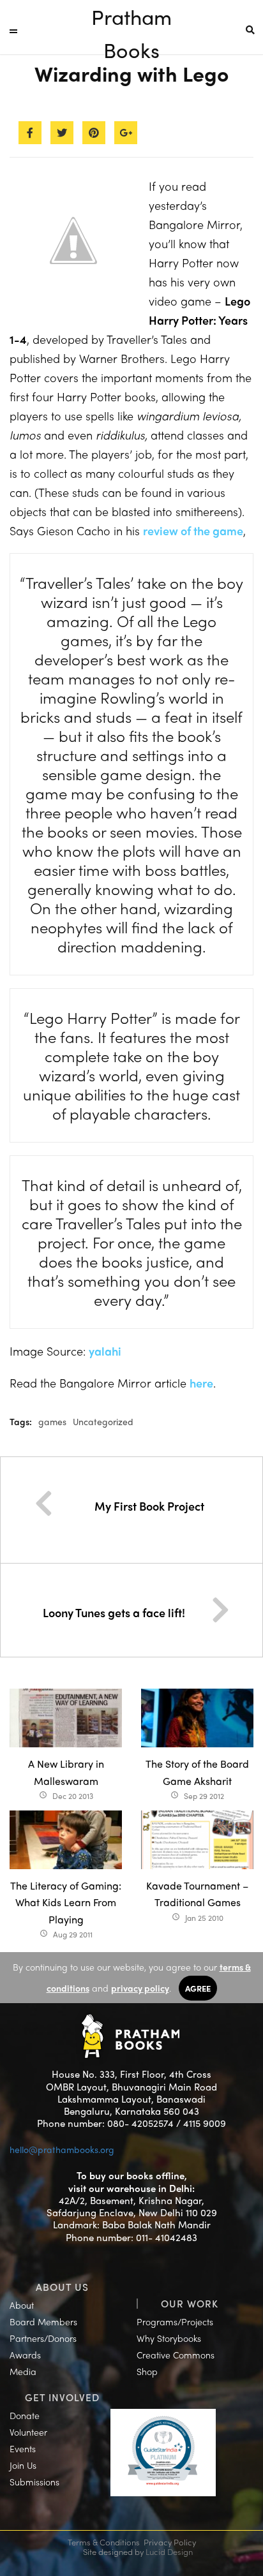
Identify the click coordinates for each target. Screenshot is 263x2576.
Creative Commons (176, 2355)
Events (23, 2448)
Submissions (34, 2482)
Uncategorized (103, 1421)
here (201, 1383)
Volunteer (28, 2432)
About (22, 2305)
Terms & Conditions (104, 2542)
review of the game (193, 530)
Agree (198, 1988)
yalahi (106, 1351)
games (52, 1421)
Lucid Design (169, 2551)
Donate (25, 2415)
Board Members (43, 2321)
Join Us (23, 2465)
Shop (147, 2371)
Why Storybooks (169, 2338)
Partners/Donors (43, 2338)
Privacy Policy (170, 2542)
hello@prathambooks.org (62, 2149)
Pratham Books (131, 18)
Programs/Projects (175, 2321)
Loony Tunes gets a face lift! (114, 1612)
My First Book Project (149, 1506)
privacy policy (140, 1988)
